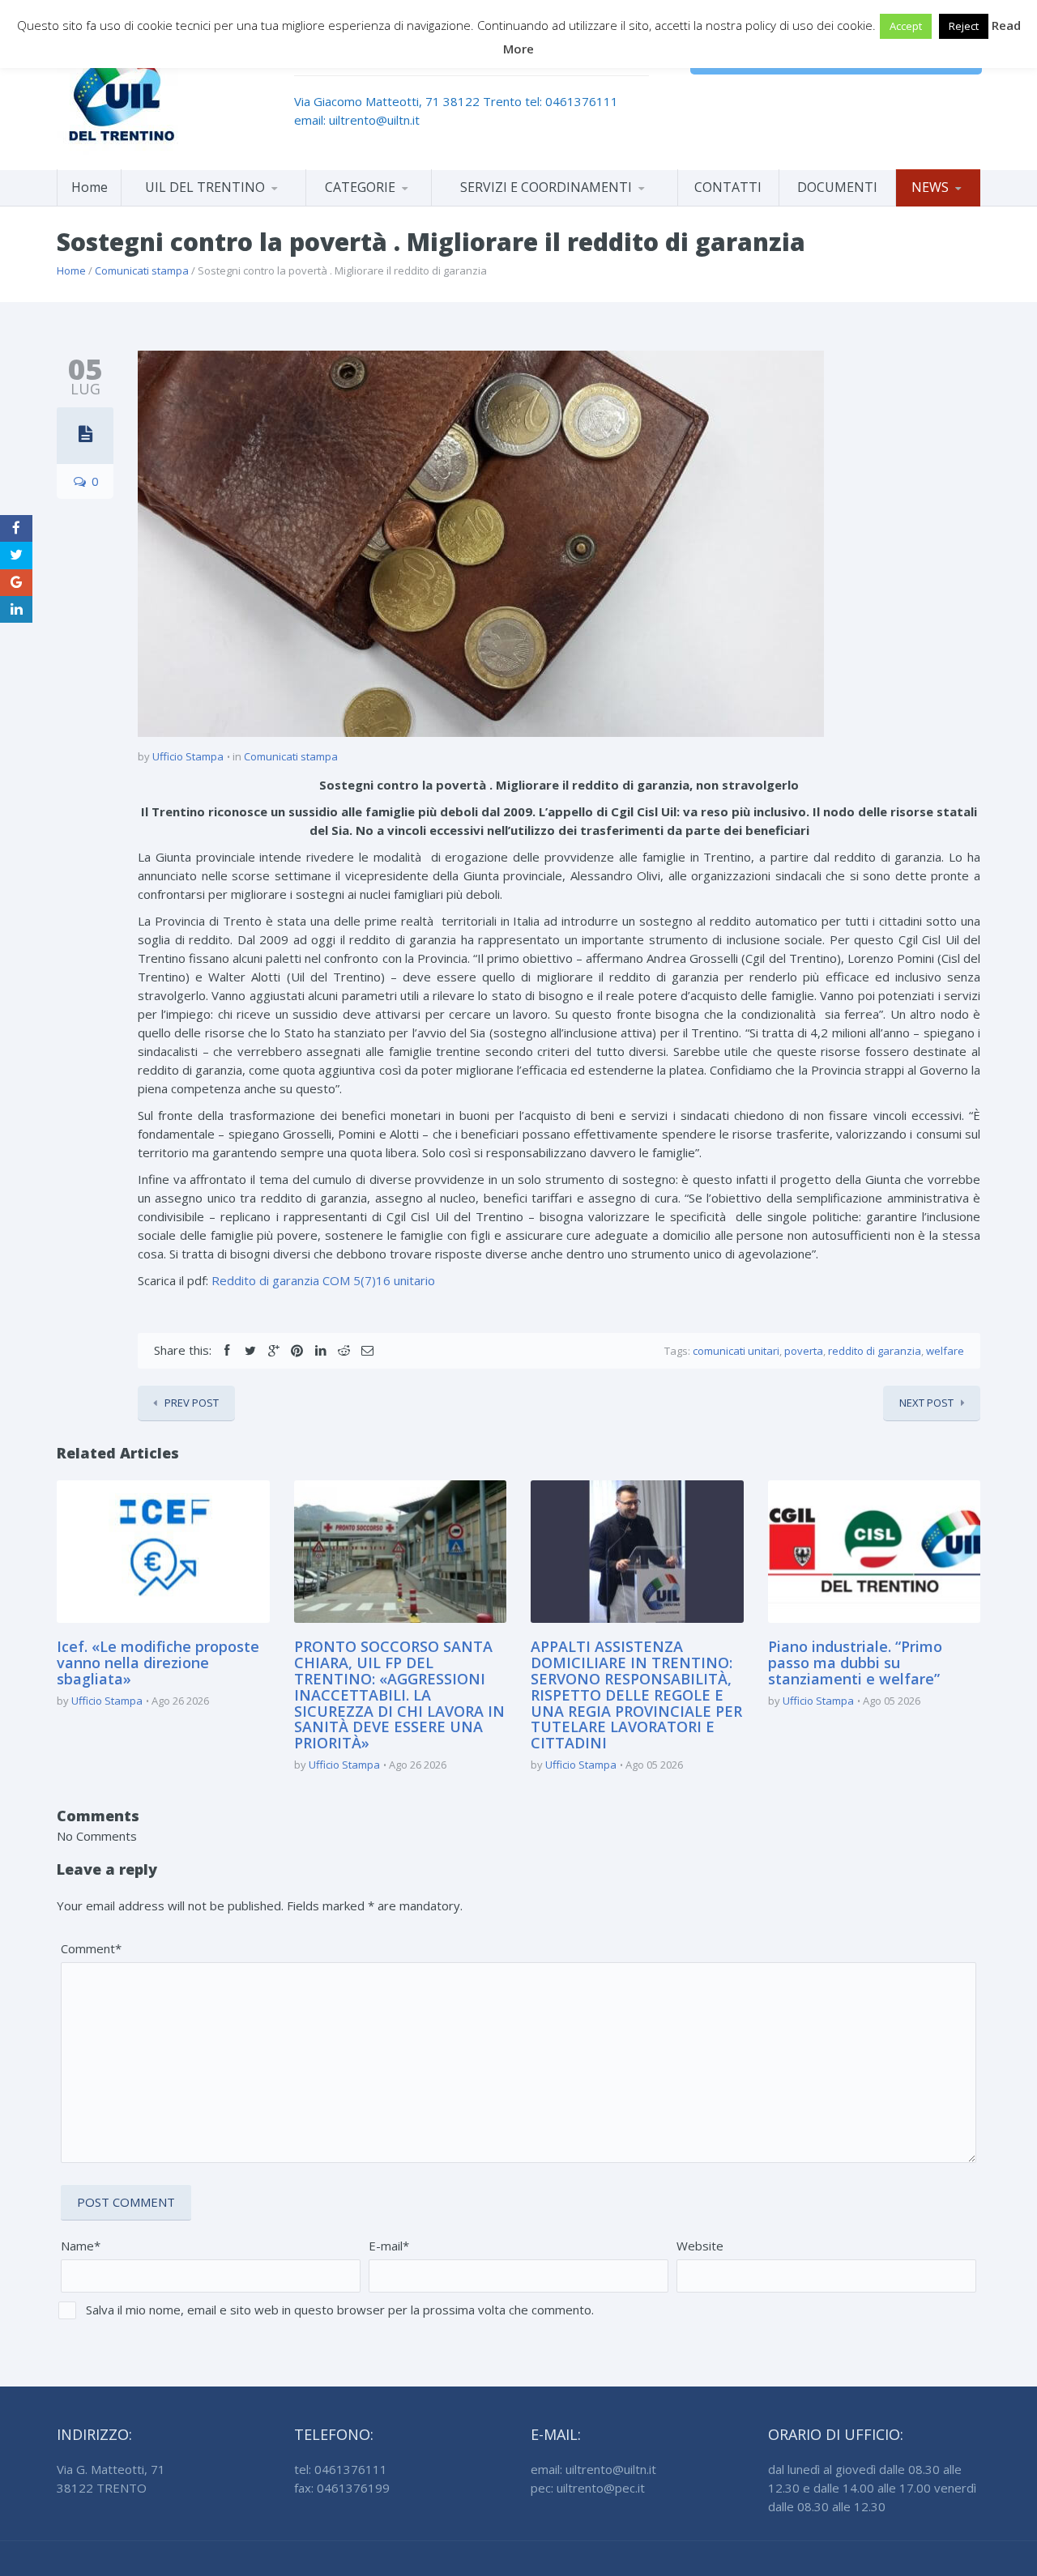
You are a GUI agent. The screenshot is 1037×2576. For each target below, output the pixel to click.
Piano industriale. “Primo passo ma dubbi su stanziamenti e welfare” (855, 1663)
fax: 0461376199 (342, 2488)
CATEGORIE (360, 187)
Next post (926, 1403)
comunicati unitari (736, 1351)
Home (90, 187)
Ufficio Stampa (188, 756)
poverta (804, 1351)
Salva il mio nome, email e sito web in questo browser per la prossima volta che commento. (340, 2310)
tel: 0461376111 (572, 101)
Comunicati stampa (142, 270)
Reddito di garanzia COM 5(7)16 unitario (323, 1280)
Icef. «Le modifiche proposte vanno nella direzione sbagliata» (158, 1663)
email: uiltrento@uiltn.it (357, 120)
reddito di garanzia (875, 1351)
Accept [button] (906, 26)
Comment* (91, 1948)
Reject (964, 26)
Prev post (192, 1403)
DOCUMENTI (837, 187)
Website (700, 2246)
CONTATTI (728, 187)
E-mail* (389, 2246)
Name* (81, 2246)
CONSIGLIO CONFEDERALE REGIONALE (213, 203)
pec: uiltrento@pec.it (588, 2488)
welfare (945, 1351)
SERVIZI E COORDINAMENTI (546, 187)
